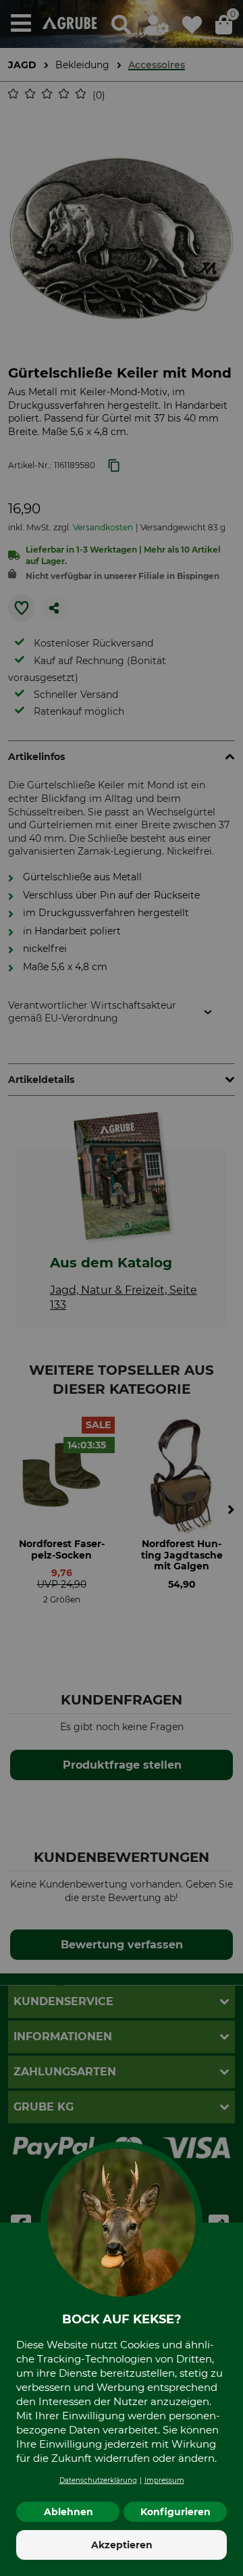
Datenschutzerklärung (98, 2480)
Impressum (164, 2480)
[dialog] (122, 1288)
